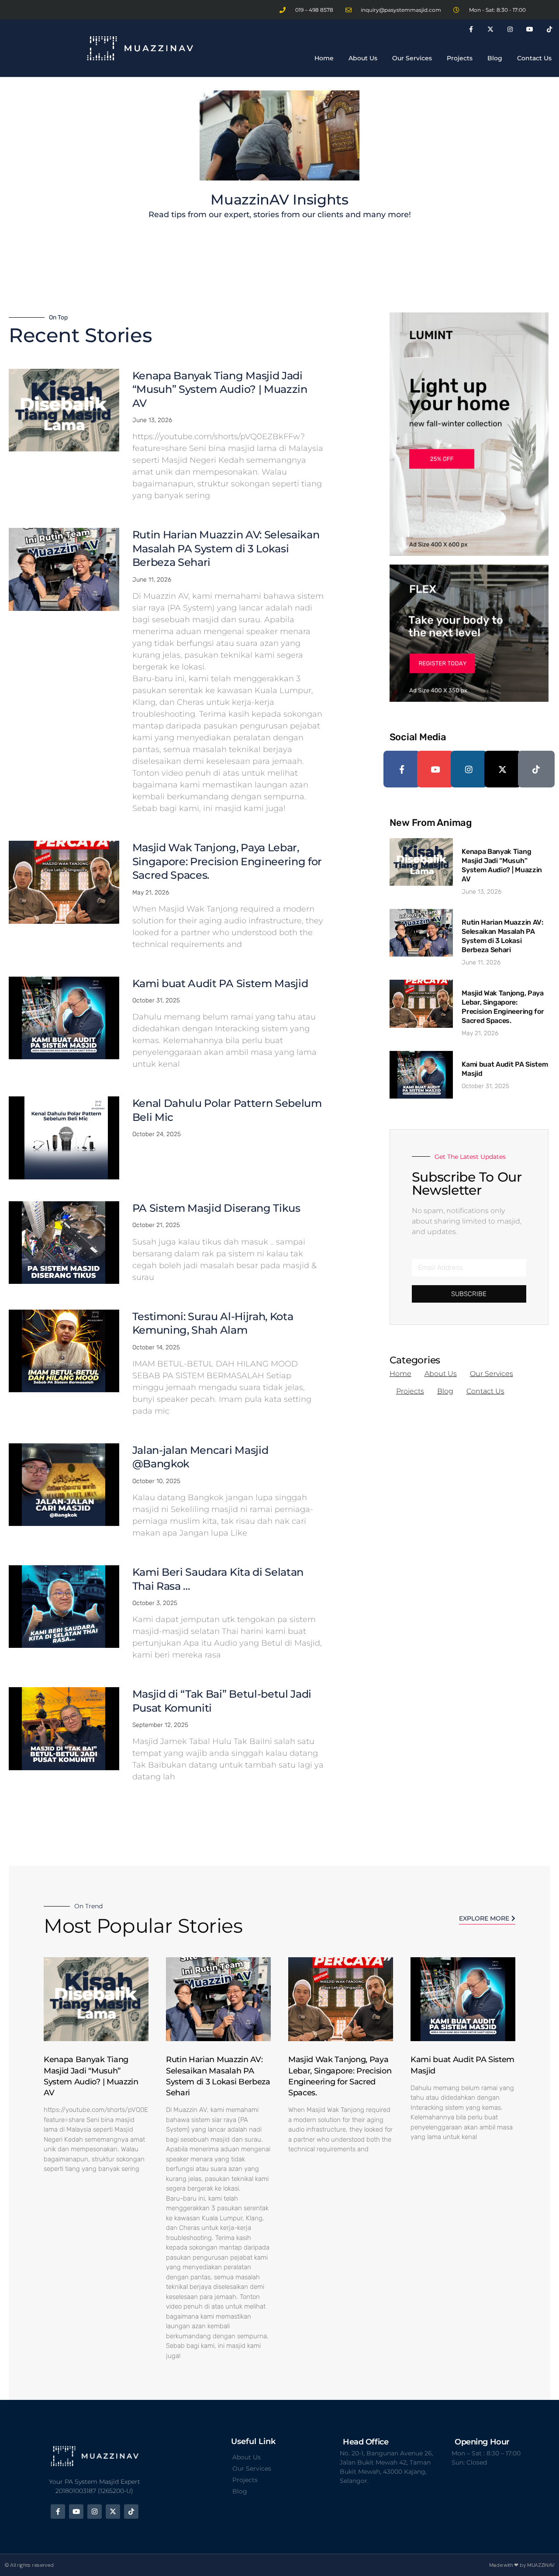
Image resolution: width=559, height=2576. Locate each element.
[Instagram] (510, 29)
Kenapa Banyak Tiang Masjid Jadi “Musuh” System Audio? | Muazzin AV (220, 389)
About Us (363, 58)
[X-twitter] (491, 29)
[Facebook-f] (471, 29)
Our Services (412, 58)
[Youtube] (530, 29)
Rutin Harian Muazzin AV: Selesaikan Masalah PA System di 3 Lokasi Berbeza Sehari (226, 548)
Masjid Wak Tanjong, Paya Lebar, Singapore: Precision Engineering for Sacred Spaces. (227, 861)
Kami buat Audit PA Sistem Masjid (220, 983)
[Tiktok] (549, 29)
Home (324, 58)
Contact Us (534, 58)
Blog (495, 58)
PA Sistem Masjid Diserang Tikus (216, 1208)
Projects (460, 58)
